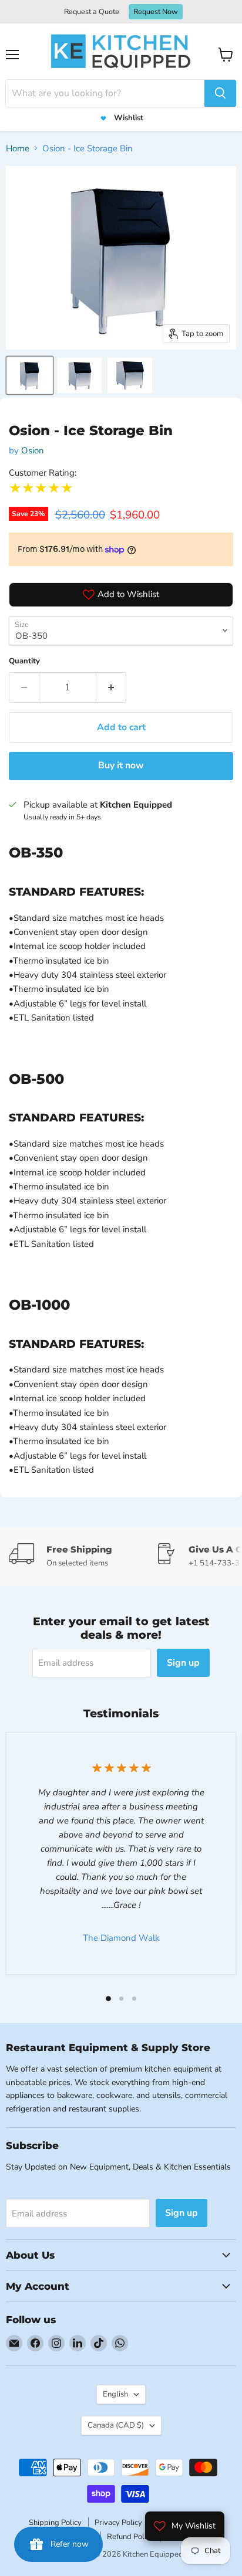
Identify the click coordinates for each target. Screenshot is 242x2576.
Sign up (183, 1663)
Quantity (24, 661)
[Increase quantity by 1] (111, 687)
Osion (33, 450)
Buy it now (121, 765)
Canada (116, 2425)
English (115, 2394)
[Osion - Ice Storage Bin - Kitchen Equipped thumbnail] (30, 375)
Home (18, 148)
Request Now (156, 11)
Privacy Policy (118, 2523)
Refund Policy (130, 2537)
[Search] (220, 93)
